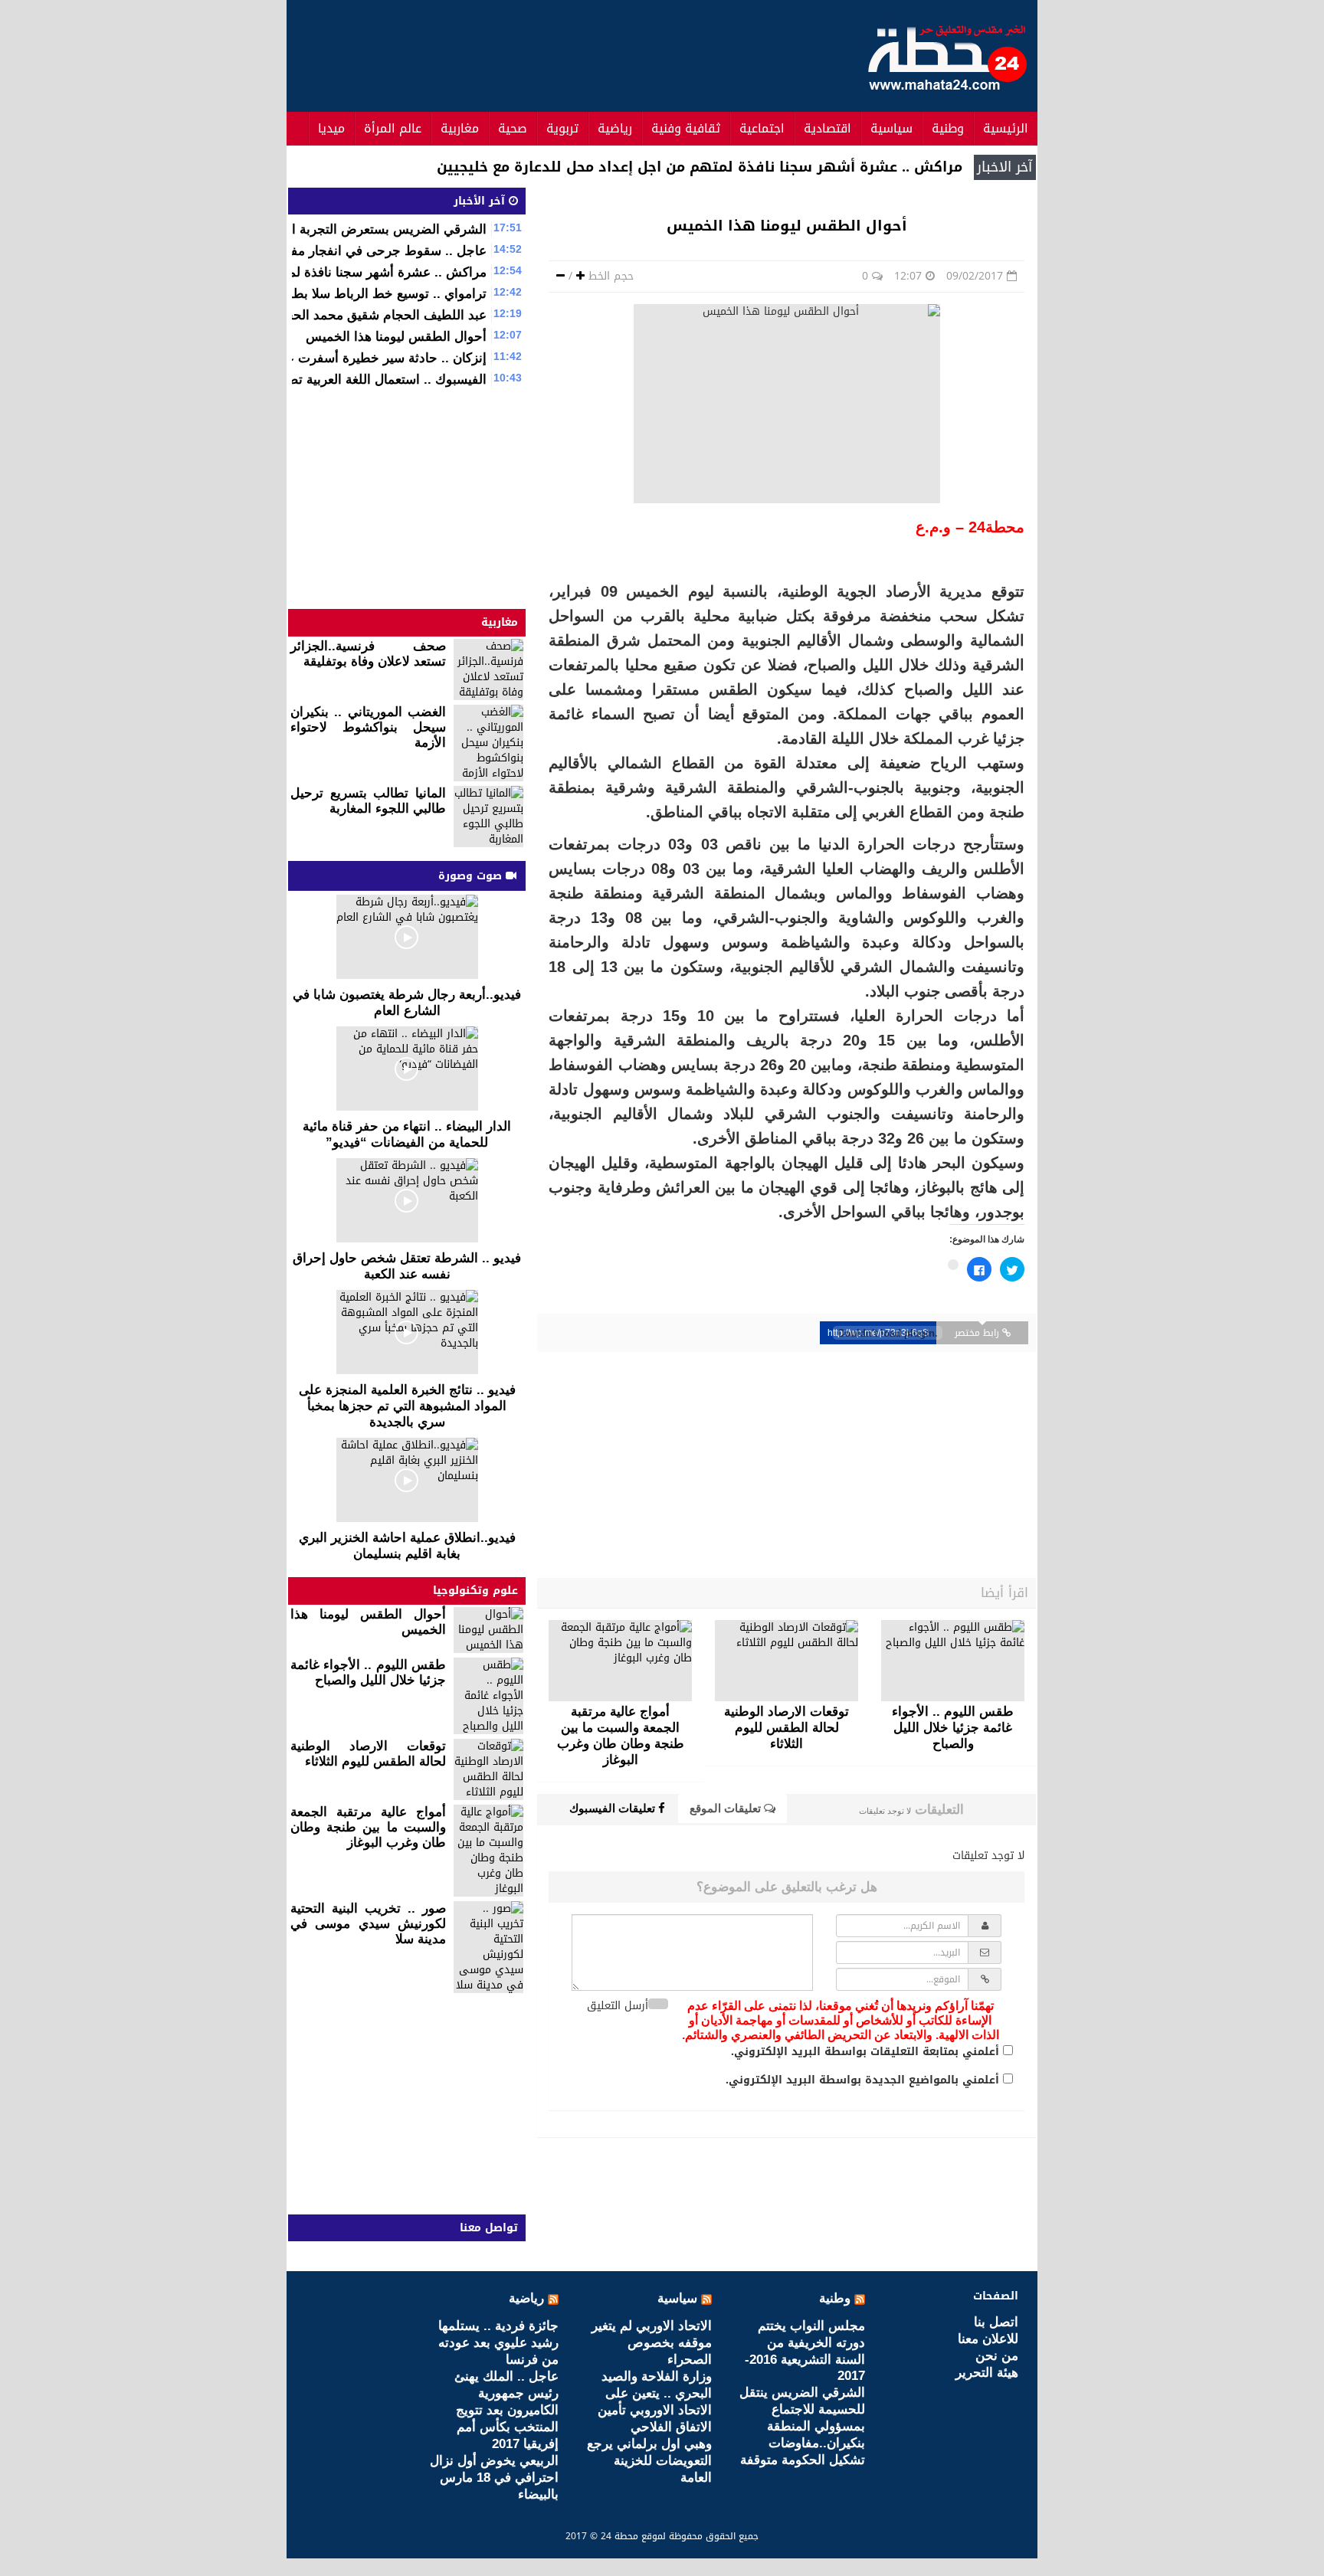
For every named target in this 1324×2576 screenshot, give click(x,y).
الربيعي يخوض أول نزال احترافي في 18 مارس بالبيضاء (494, 2478)
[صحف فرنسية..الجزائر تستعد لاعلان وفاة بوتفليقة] (488, 669)
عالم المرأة (393, 128)
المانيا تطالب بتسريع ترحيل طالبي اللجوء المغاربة (368, 801)
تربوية (562, 128)
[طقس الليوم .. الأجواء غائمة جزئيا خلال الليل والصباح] (953, 1661)
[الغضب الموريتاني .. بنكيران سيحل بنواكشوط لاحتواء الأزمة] (488, 743)
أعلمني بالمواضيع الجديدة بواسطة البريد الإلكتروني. (862, 2080)
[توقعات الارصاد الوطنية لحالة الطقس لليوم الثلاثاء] (787, 1661)
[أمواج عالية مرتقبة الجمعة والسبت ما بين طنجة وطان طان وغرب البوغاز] (620, 1661)
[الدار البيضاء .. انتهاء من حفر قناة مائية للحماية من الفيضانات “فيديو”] (407, 1069)
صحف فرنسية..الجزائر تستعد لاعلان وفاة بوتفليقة (368, 654)
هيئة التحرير (987, 2373)
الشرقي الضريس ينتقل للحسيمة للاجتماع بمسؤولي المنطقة (802, 2409)
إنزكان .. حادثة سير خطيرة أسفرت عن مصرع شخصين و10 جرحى (308, 358)
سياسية (891, 128)
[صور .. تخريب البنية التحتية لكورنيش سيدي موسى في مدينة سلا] (488, 1947)
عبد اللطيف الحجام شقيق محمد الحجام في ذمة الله (346, 315)
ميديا (331, 128)
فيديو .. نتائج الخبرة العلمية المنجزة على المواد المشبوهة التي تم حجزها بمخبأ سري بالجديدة (407, 1406)
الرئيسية (1006, 128)
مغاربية (460, 128)
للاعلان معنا (988, 2339)
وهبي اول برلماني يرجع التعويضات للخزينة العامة (649, 2461)
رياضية (615, 128)
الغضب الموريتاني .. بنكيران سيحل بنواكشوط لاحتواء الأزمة (368, 727)
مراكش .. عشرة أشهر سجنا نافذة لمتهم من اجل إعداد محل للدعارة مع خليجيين (700, 167)
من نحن (997, 2356)
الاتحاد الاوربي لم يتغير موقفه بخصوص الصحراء (652, 2343)
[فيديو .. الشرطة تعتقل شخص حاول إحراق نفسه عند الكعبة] (407, 1200)
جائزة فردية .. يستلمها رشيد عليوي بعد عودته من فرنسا (498, 2343)
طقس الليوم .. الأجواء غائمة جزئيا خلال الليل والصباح (368, 1673)
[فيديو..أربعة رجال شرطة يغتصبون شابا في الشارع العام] (407, 937)
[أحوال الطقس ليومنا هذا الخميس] (488, 1630)
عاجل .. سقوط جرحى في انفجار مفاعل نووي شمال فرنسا (327, 251)
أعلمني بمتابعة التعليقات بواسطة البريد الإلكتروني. (865, 2052)
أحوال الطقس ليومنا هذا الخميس (396, 337)
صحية (513, 128)
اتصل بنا (996, 2322)
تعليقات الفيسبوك (614, 1808)
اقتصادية (827, 128)
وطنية (948, 128)
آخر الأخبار (481, 201)
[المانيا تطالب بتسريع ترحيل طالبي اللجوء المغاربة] (488, 817)
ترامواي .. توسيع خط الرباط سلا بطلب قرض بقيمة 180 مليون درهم (303, 294)
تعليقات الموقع (727, 1808)
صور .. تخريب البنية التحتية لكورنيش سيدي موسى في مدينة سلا (368, 1924)
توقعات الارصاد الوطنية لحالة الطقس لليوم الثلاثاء (368, 1754)
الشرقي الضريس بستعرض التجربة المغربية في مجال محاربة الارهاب (301, 229)
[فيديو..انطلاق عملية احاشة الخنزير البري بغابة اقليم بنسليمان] (407, 1480)
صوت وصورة (472, 876)
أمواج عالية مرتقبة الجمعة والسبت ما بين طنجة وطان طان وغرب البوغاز (368, 1827)
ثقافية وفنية (686, 128)
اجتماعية (762, 128)
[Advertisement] (571, 54)
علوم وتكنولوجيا (475, 1591)
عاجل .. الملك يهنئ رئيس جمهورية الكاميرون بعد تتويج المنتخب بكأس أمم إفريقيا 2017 (506, 2410)
